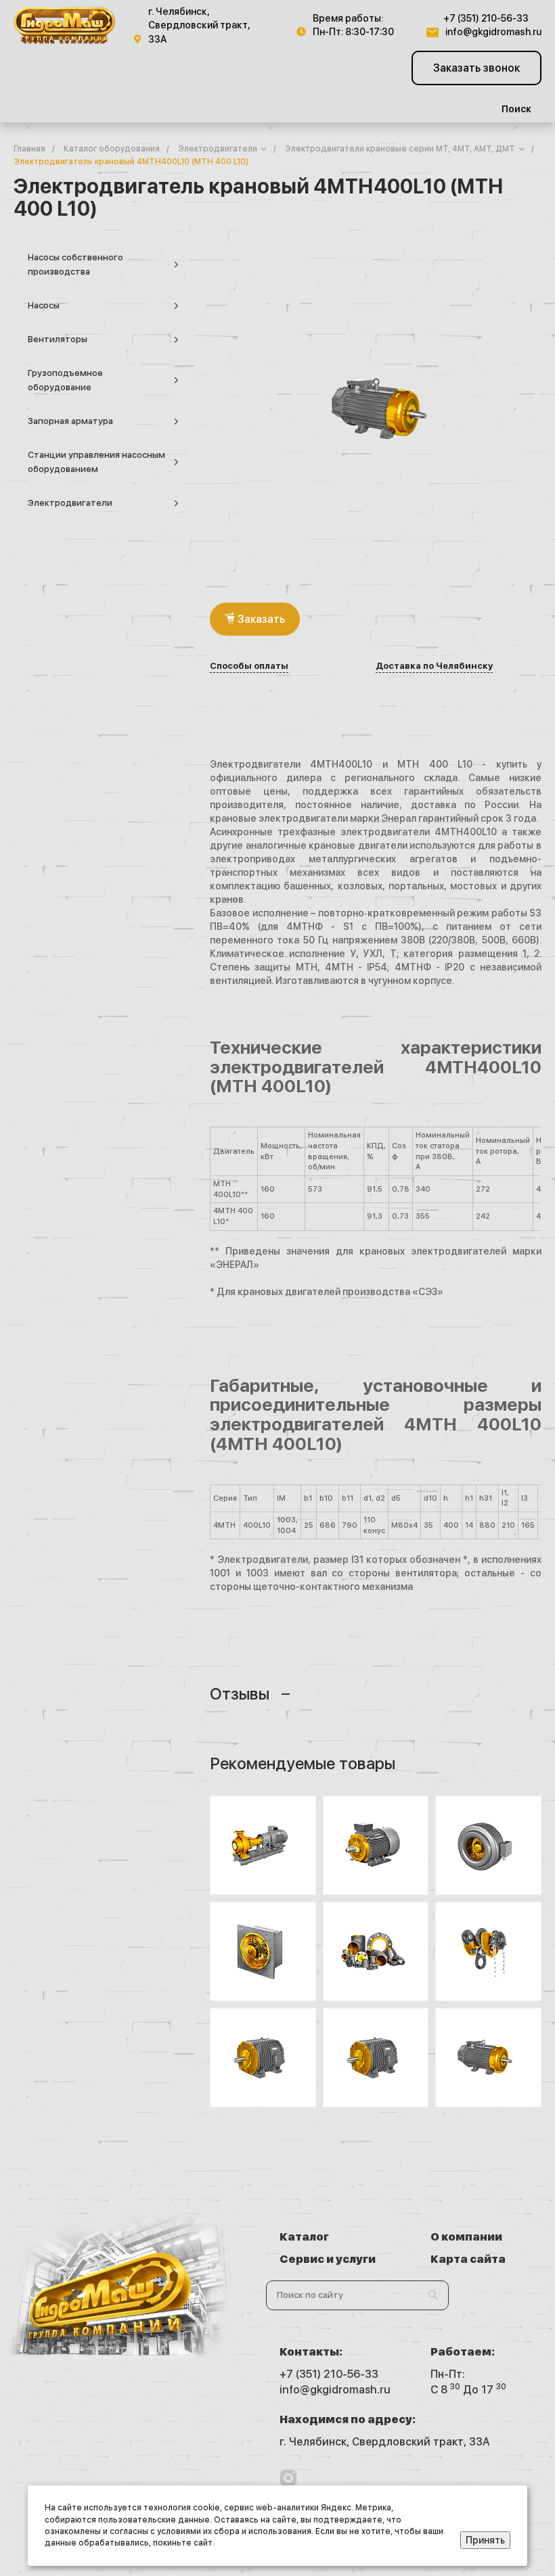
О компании (466, 2237)
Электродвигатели (70, 503)
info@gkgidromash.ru (493, 32)
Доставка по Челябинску (434, 666)
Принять (485, 2540)
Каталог (304, 2237)
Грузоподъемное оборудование (65, 380)
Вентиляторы (58, 339)
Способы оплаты (249, 666)
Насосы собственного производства (75, 264)
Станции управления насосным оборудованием (96, 462)
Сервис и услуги (328, 2259)
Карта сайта (468, 2259)
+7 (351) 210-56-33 (486, 18)
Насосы (44, 305)
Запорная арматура (70, 421)
